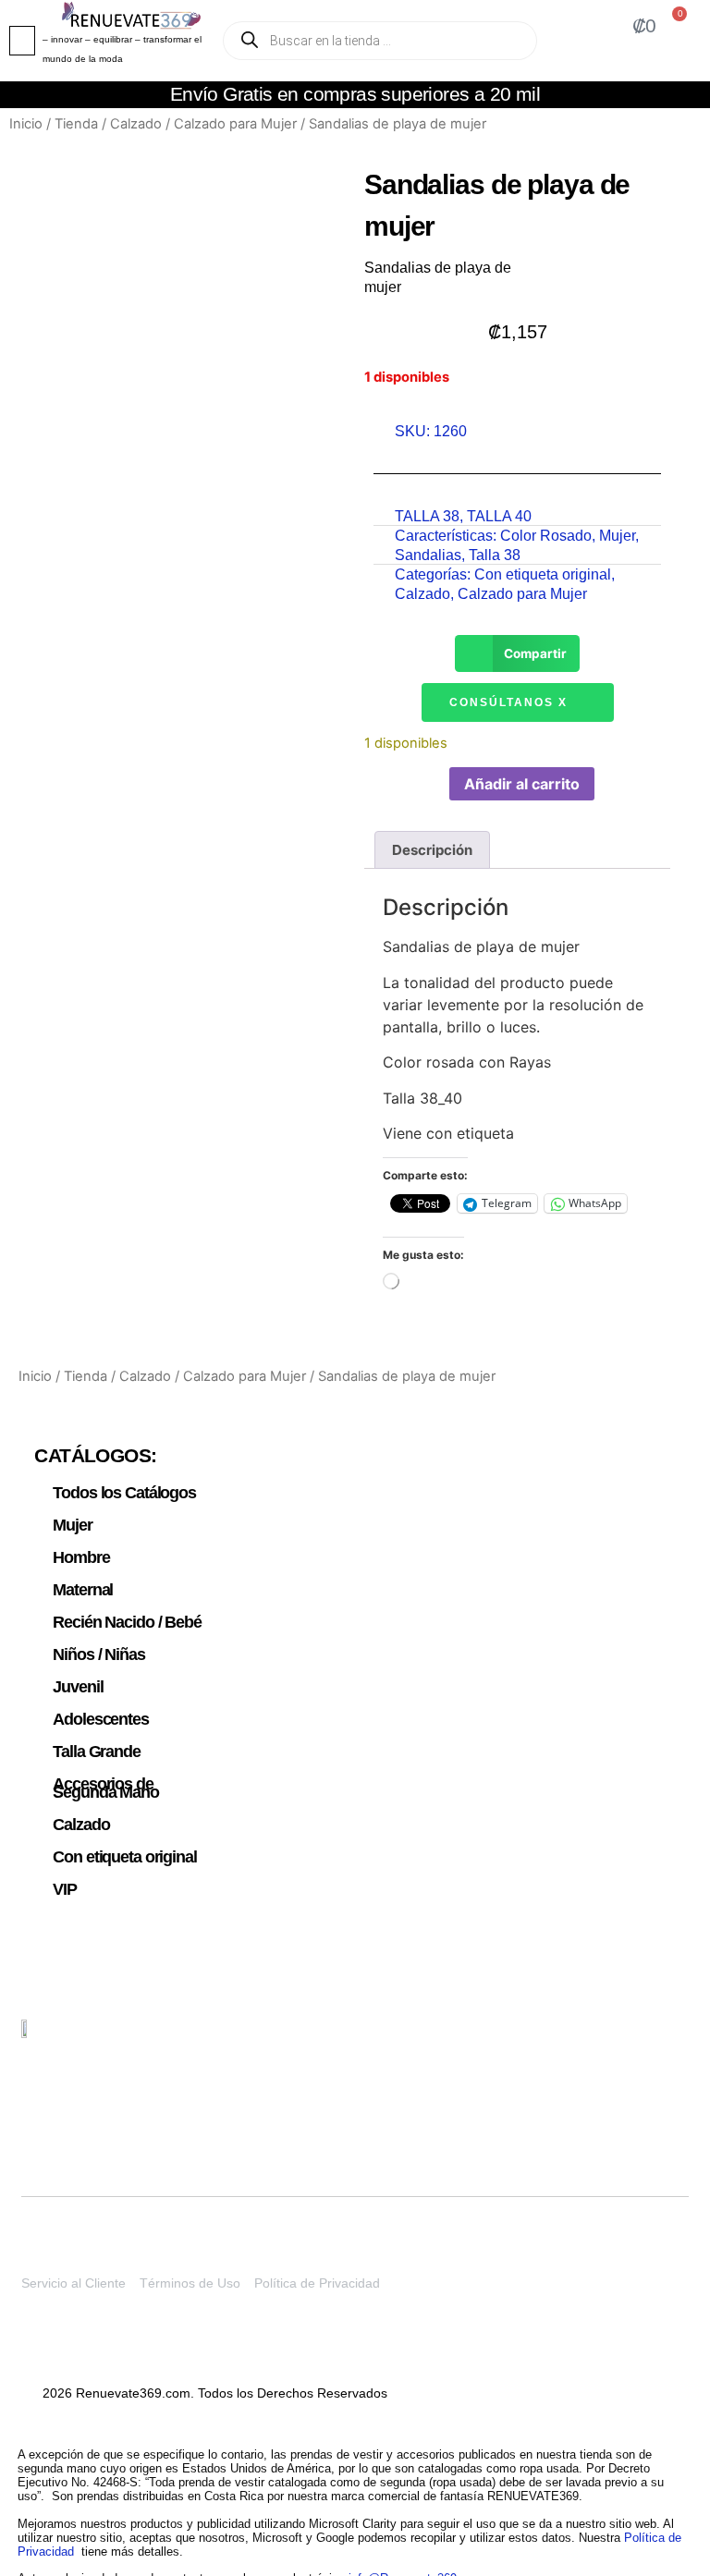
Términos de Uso (190, 2283)
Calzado (136, 124)
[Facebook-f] (674, 2041)
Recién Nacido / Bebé (127, 1622)
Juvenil (78, 1687)
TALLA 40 (499, 516)
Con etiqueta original (543, 574)
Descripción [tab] (432, 850)
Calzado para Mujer (235, 124)
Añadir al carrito (522, 784)
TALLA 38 (427, 516)
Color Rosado (546, 536)
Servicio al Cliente (73, 2283)
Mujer (617, 536)
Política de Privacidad (317, 2283)
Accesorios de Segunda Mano (105, 1788)
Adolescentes (100, 1719)
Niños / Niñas (98, 1654)
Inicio (26, 124)
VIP (65, 1889)
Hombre (81, 1557)
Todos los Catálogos (124, 1493)
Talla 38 (495, 555)
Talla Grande (96, 1752)
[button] (22, 41)
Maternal (83, 1590)
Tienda (76, 124)
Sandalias (428, 555)
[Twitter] (587, 2041)
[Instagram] (630, 2041)
